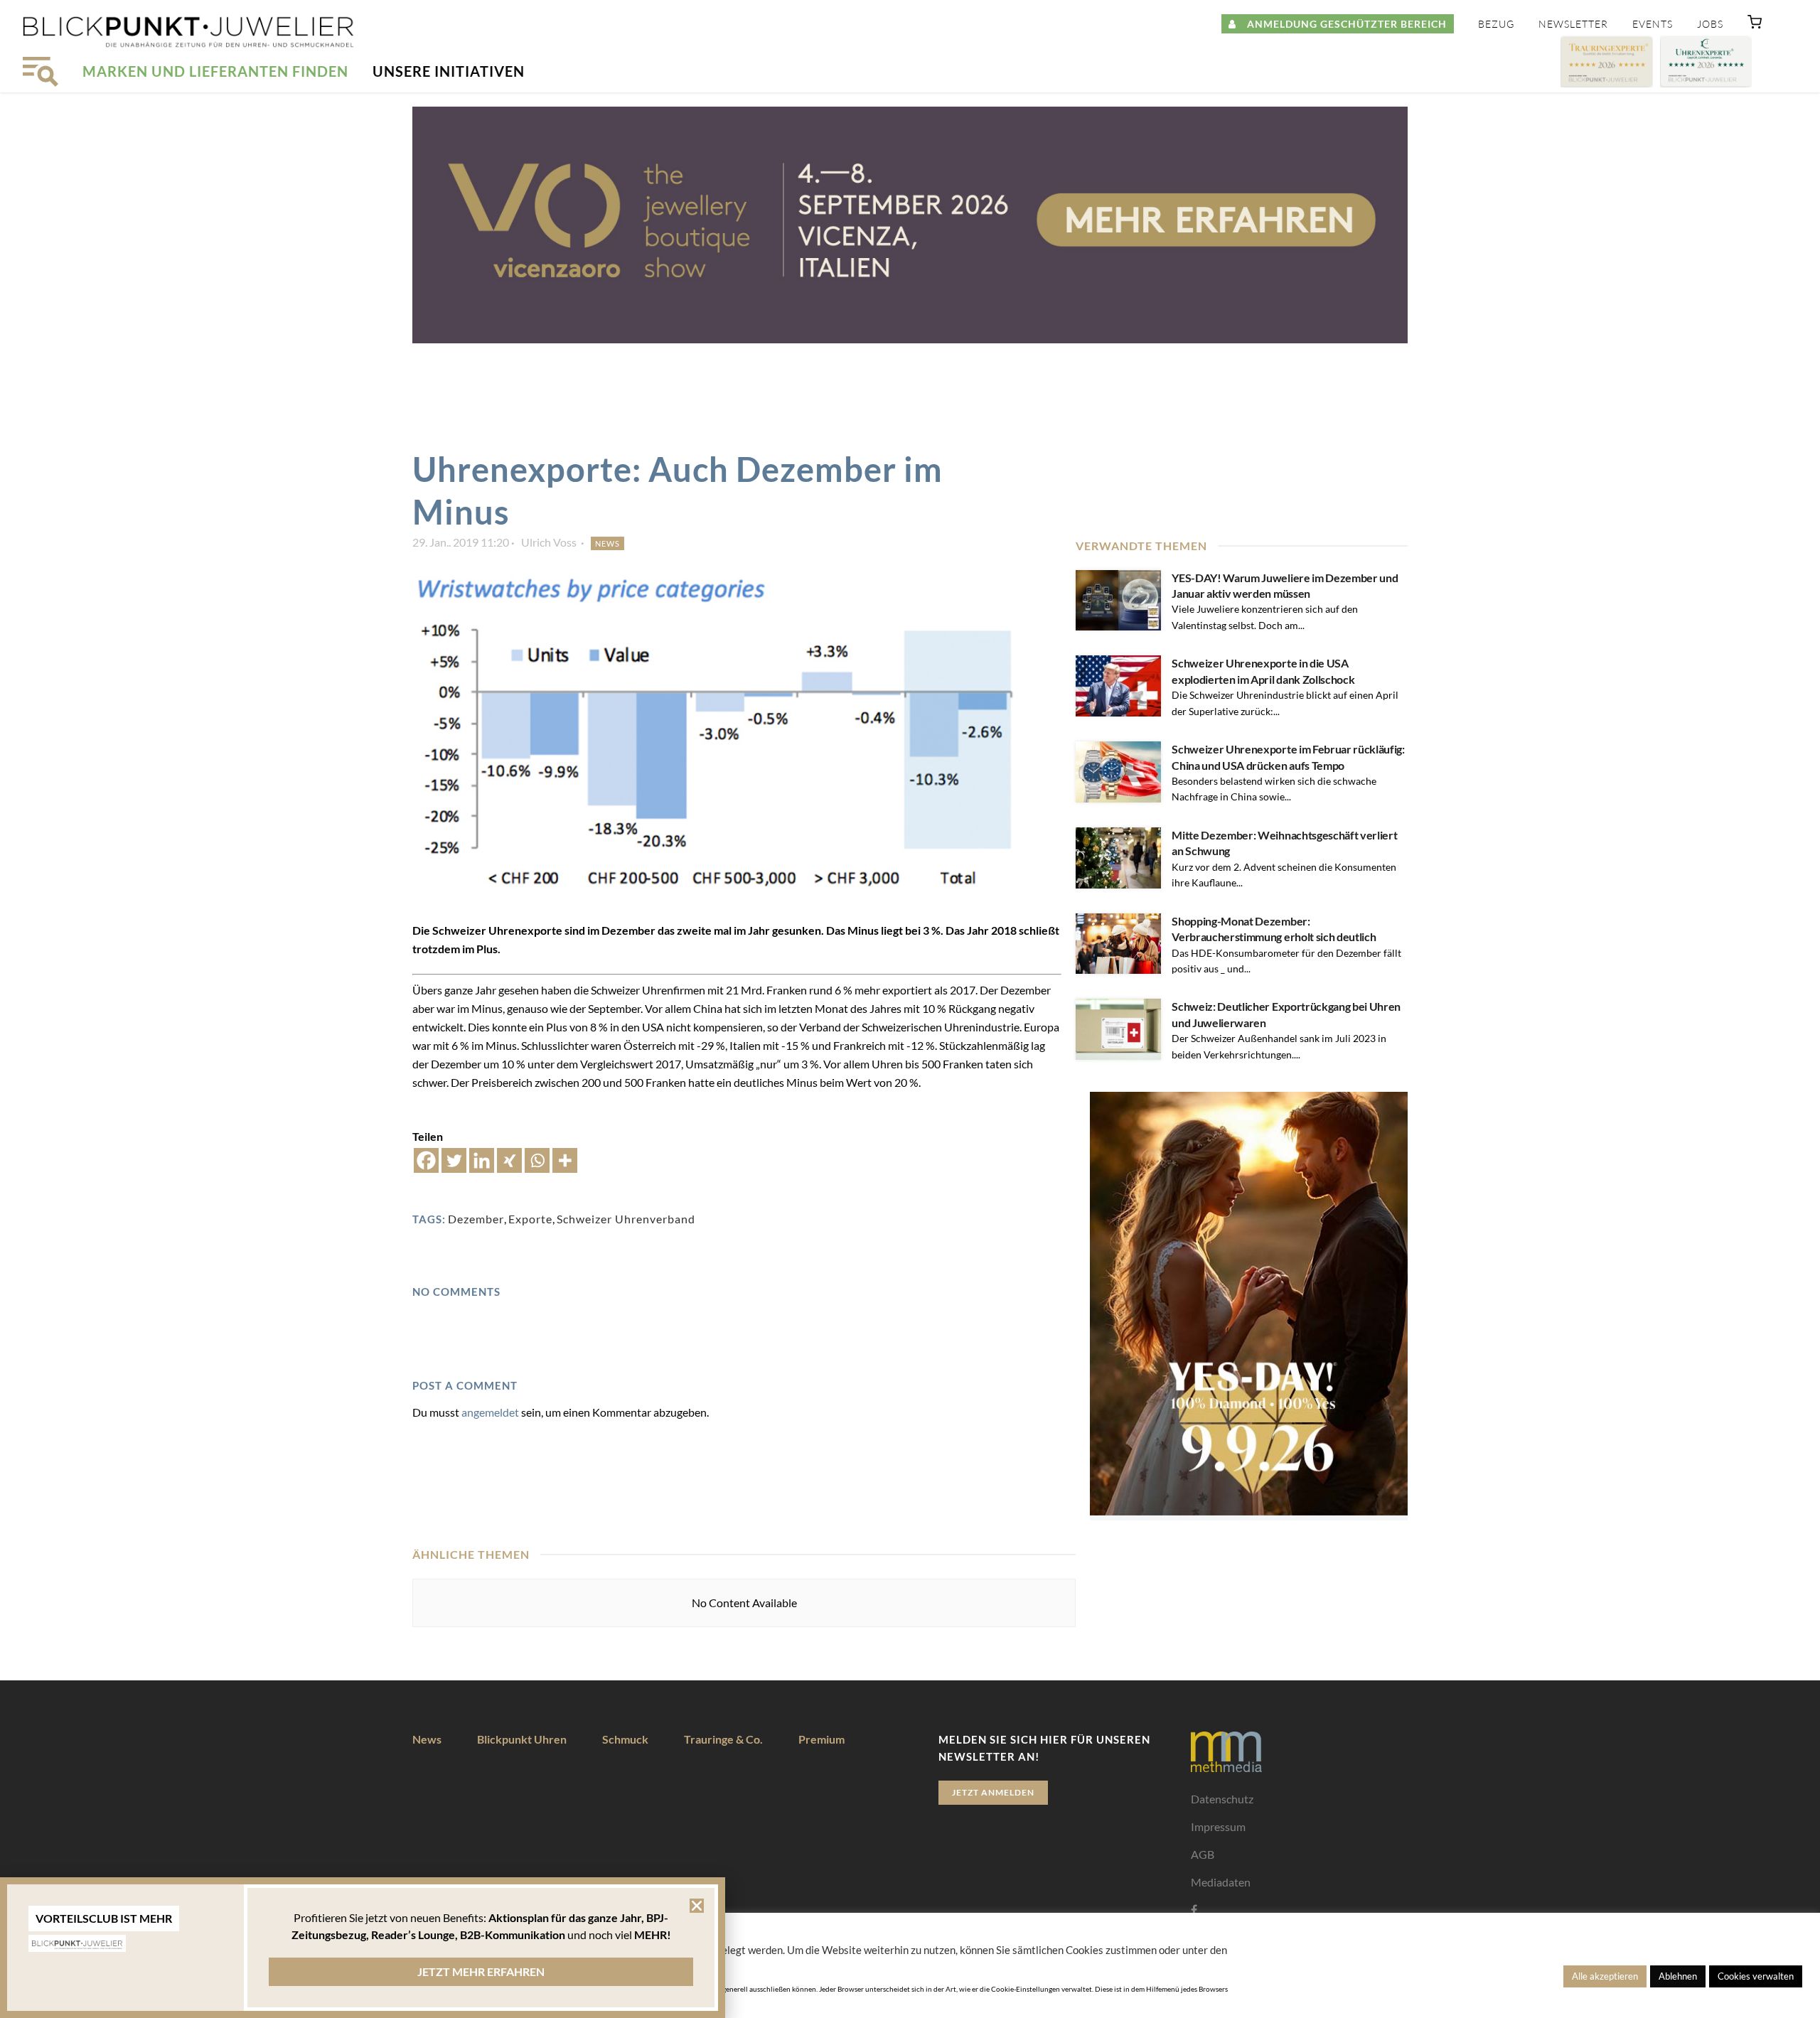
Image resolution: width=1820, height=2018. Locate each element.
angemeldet (490, 1412)
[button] (1755, 25)
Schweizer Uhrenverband (626, 1219)
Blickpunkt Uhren (522, 1739)
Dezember (476, 1219)
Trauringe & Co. (723, 1739)
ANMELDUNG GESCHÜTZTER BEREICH (1342, 24)
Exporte (530, 1219)
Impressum (1218, 1826)
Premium (821, 1739)
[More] (565, 1160)
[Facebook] (426, 1160)
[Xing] (509, 1160)
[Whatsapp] (537, 1160)
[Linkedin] (482, 1160)
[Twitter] (454, 1160)
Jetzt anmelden (993, 1792)
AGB (1203, 1854)
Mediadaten (1221, 1882)
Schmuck (625, 1739)
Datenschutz (1222, 1799)
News (607, 543)
